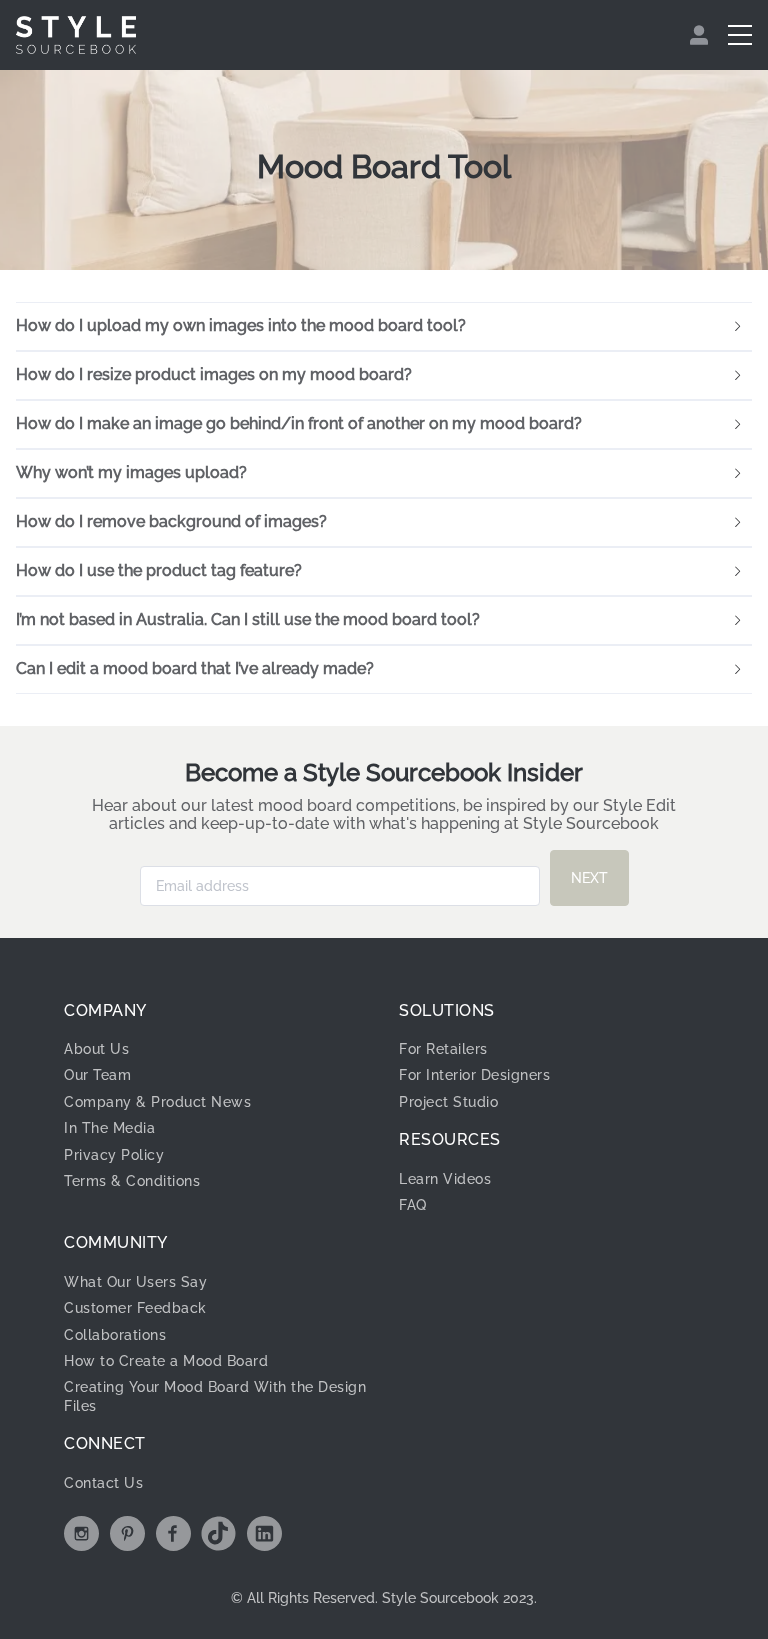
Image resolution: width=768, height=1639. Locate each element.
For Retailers (443, 1049)
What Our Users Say (135, 1282)
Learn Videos (445, 1179)
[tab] (384, 327)
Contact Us (103, 1483)
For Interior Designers (474, 1075)
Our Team (97, 1075)
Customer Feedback (135, 1308)
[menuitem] (701, 35)
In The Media (109, 1128)
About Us (96, 1049)
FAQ (413, 1205)
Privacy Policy (114, 1155)
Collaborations (115, 1335)
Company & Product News (157, 1102)
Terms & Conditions (132, 1181)
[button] (384, 327)
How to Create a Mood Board (166, 1361)
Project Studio (448, 1102)
